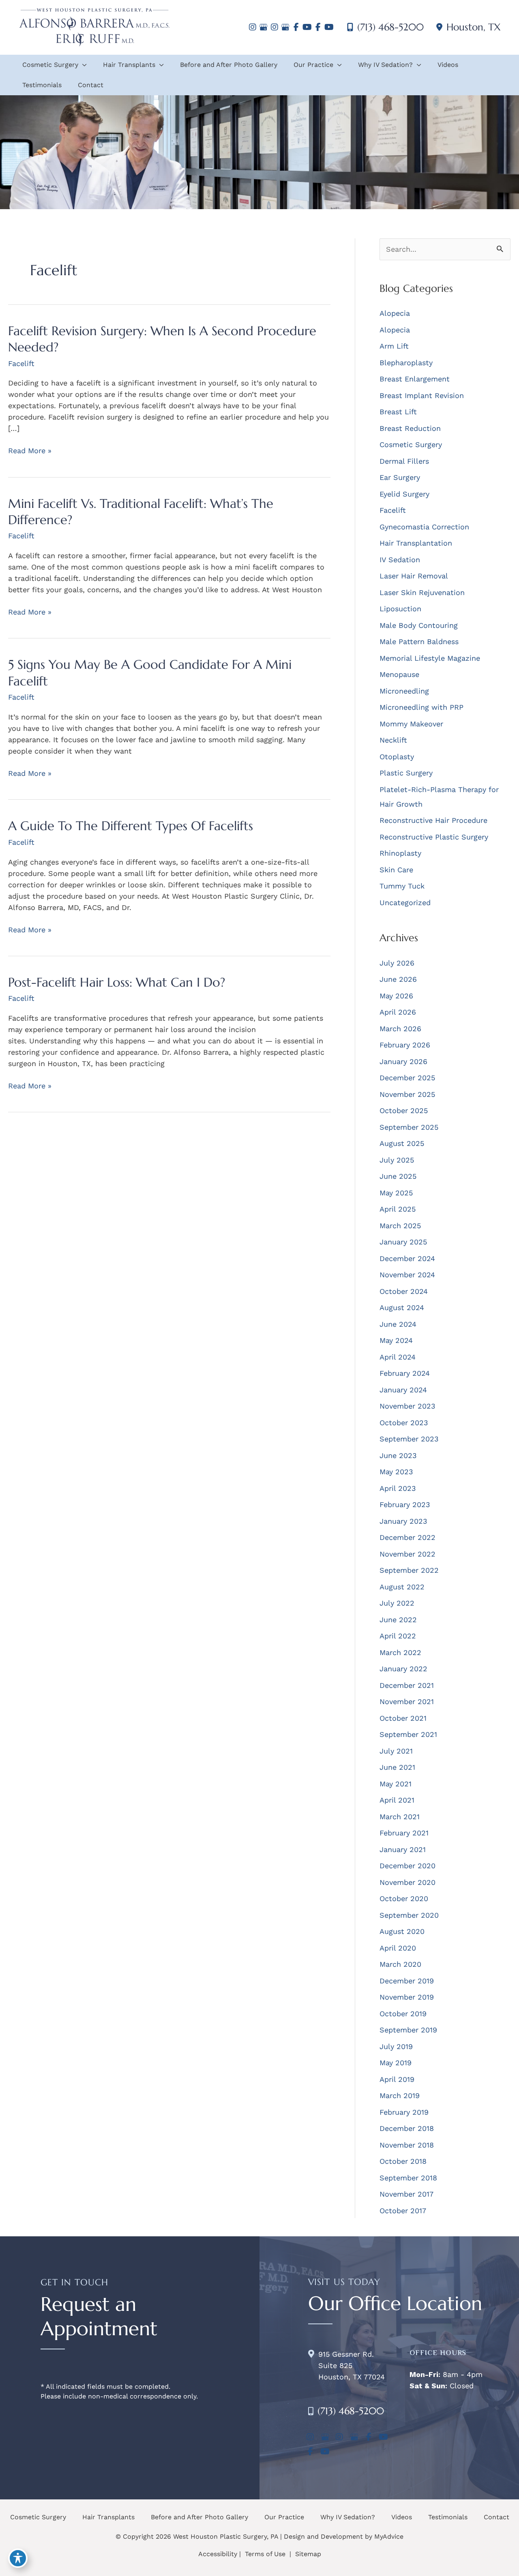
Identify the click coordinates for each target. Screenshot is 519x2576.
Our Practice (284, 2517)
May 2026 (396, 996)
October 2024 (404, 1291)
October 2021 (403, 1718)
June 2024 (398, 1324)
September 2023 (409, 1439)
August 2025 (402, 1143)
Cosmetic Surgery (411, 444)
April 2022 (398, 1636)
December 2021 (407, 1685)
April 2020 (398, 1948)
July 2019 (396, 2046)
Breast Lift (398, 412)
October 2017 (403, 2211)
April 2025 (398, 1209)
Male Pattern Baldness (419, 641)
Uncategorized (405, 903)
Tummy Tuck (402, 886)
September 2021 (408, 1734)
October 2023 (404, 1423)
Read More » (30, 451)
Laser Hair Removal (414, 576)
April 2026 (398, 1012)
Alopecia (395, 313)
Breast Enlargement (415, 379)
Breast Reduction (410, 428)
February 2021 (404, 1833)
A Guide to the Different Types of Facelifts (131, 826)
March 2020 (400, 1964)
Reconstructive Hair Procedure (433, 820)
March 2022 (400, 1652)
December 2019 (407, 1981)
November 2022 (407, 1554)
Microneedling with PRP (421, 707)
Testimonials (448, 2517)
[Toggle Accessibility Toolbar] (18, 2558)
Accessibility (218, 2554)
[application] (83, 65)
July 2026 (397, 963)
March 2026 (400, 1029)
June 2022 (398, 1620)
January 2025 (403, 1242)
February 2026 (405, 1045)
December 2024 (407, 1258)
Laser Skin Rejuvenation (422, 592)
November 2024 (407, 1275)
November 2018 (407, 2145)
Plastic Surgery (406, 773)
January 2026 (403, 1061)
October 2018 (403, 2161)
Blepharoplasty (406, 363)
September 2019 (408, 2030)
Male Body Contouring (419, 625)
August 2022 (402, 1587)
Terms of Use (265, 2554)
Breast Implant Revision (422, 395)
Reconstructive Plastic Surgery (434, 837)
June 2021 (397, 1767)
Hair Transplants (108, 2517)
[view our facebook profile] (296, 27)
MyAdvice (389, 2536)
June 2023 (398, 1455)
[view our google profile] (263, 27)
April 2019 (397, 2079)
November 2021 (407, 1701)
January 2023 (403, 1521)
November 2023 (407, 1406)
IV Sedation (400, 560)
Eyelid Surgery (404, 494)
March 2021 (400, 1817)
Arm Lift (394, 346)
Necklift (393, 740)
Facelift (21, 363)
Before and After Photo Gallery (199, 2517)
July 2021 (396, 1751)
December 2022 (407, 1537)
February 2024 (405, 1373)
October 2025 (404, 1110)
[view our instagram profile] (252, 27)
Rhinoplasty (400, 853)
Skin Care (396, 870)
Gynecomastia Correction (424, 527)
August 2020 (402, 1931)
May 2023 (396, 1472)
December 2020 (407, 1866)
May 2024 (396, 1340)
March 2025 (400, 1226)
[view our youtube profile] (307, 27)
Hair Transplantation (416, 543)
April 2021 (397, 1800)
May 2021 (396, 1784)
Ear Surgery (400, 477)
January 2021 (403, 1849)
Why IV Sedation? (348, 2517)
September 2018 (408, 2178)
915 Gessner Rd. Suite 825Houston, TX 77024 (352, 2365)
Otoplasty (397, 757)
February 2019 (404, 2112)
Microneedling (404, 691)
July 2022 (397, 1603)
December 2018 (407, 2128)
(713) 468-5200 (390, 27)
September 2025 (409, 1127)
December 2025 (407, 1078)
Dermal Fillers (404, 461)
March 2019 (400, 2095)
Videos (402, 2517)
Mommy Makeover (411, 724)
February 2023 (405, 1504)
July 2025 (397, 1160)
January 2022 (403, 1669)
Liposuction (400, 609)
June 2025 (398, 1176)
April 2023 (398, 1488)
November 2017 (406, 2194)
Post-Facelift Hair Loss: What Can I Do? (117, 982)
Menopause (399, 674)
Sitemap (307, 2554)
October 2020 (404, 1898)
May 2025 (396, 1193)
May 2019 (396, 2063)
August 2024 (402, 1307)
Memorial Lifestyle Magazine (430, 658)
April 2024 (398, 1357)
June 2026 (398, 979)
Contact (496, 2517)
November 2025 (407, 1094)
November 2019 (407, 1997)
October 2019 (403, 2014)
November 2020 (407, 1882)
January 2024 (403, 1390)
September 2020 (409, 1915)
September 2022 (409, 1570)
